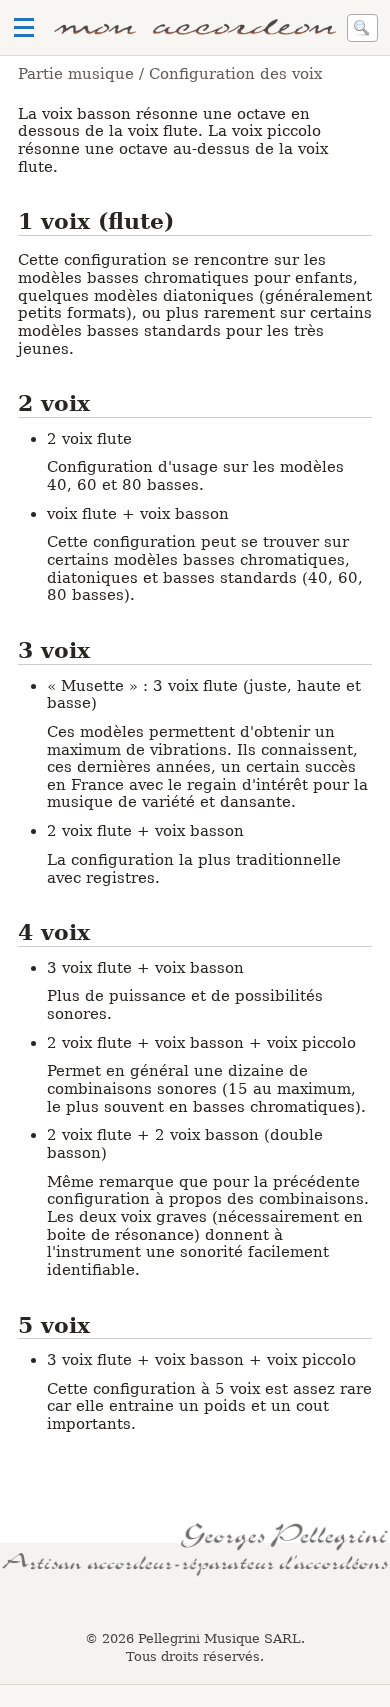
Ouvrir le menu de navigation (24, 28)
